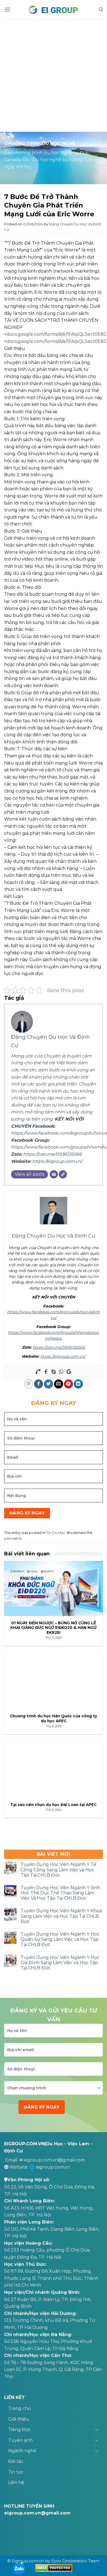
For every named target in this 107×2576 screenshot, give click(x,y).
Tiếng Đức (20, 2430)
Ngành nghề (22, 2451)
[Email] (54, 1174)
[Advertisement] (54, 75)
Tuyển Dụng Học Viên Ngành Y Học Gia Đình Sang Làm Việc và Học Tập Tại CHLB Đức (60, 1963)
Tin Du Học (56, 1533)
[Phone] (38, 1372)
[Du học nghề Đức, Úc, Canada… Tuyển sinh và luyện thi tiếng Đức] (54, 10)
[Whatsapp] (61, 1372)
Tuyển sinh (20, 2440)
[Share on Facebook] (39, 1384)
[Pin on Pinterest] (68, 1384)
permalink (13, 1538)
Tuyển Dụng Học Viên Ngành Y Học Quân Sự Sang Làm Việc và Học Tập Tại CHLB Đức (60, 1939)
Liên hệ (16, 2483)
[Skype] (54, 1372)
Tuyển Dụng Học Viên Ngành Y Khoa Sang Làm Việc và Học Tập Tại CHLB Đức (61, 1916)
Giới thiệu (19, 2419)
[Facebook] (46, 1372)
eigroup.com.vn (53, 2167)
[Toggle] (97, 2430)
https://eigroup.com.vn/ (57, 1161)
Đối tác (16, 2461)
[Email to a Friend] (59, 1384)
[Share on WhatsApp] (29, 1384)
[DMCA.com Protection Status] (54, 2568)
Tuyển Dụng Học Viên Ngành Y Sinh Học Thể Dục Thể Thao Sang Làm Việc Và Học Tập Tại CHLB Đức (60, 1893)
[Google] (69, 1372)
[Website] (63, 1174)
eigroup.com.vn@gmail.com (54, 2160)
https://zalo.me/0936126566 (52, 1154)
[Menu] (7, 9)
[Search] (101, 10)
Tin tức (16, 2472)
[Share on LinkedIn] (78, 1384)
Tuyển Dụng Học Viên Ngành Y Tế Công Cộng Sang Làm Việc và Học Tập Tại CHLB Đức (58, 1870)
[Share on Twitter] (48, 1384)
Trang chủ (20, 2408)
